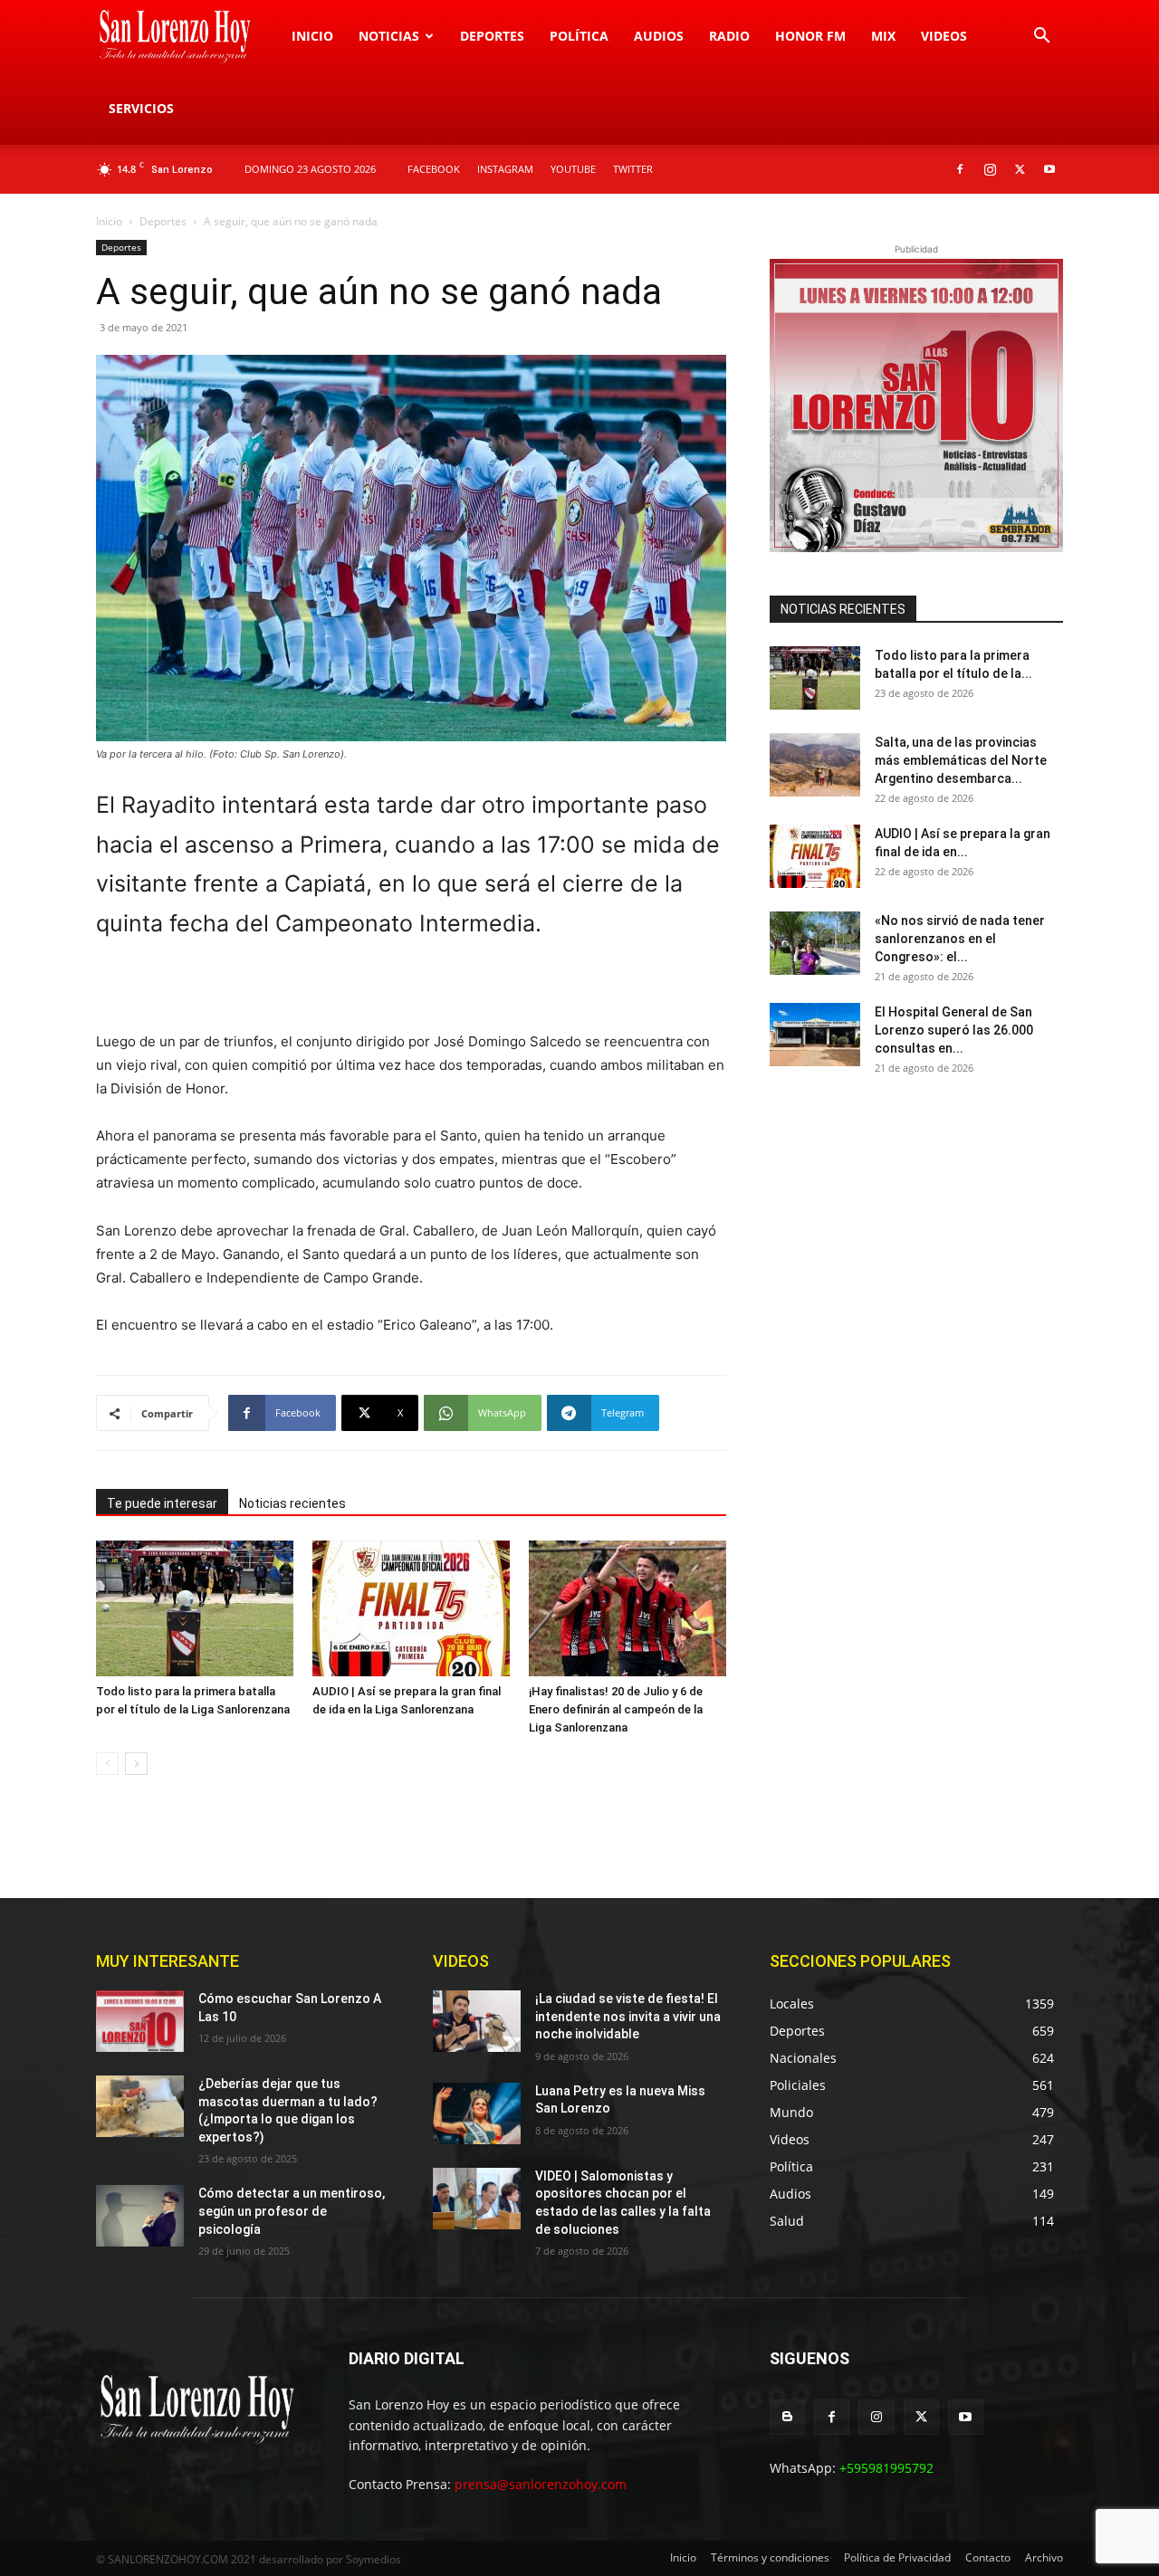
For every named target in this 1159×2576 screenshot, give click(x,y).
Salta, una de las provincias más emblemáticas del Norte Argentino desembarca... (961, 760)
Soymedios (374, 2559)
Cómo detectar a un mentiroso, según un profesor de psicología (292, 2211)
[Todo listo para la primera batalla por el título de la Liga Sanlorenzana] (195, 1608)
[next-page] (136, 1764)
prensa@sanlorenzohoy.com (541, 2484)
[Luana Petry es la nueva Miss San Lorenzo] (477, 2113)
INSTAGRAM (505, 169)
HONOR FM (810, 36)
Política (579, 36)
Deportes (492, 36)
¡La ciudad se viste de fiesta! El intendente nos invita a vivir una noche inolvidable (628, 2016)
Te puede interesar (162, 1503)
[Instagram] (990, 169)
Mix (883, 36)
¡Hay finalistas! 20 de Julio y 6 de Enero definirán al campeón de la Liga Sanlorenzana (616, 1709)
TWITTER (633, 169)
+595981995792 (886, 2468)
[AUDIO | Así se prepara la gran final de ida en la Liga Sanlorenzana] (411, 1608)
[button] (1041, 38)
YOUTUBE (573, 169)
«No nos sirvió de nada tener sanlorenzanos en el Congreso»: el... (960, 939)
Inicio (312, 36)
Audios (659, 36)
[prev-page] (107, 1764)
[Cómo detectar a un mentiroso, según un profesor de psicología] (140, 2216)
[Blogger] (787, 2417)
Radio (729, 36)
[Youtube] (1049, 169)
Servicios (141, 108)
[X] (1020, 169)
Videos (944, 36)
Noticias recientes (292, 1503)
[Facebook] (960, 169)
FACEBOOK (434, 169)
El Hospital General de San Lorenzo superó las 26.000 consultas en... (954, 1030)
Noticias (389, 36)
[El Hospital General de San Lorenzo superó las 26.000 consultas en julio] (815, 1035)
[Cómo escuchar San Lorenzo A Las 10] (140, 2021)
